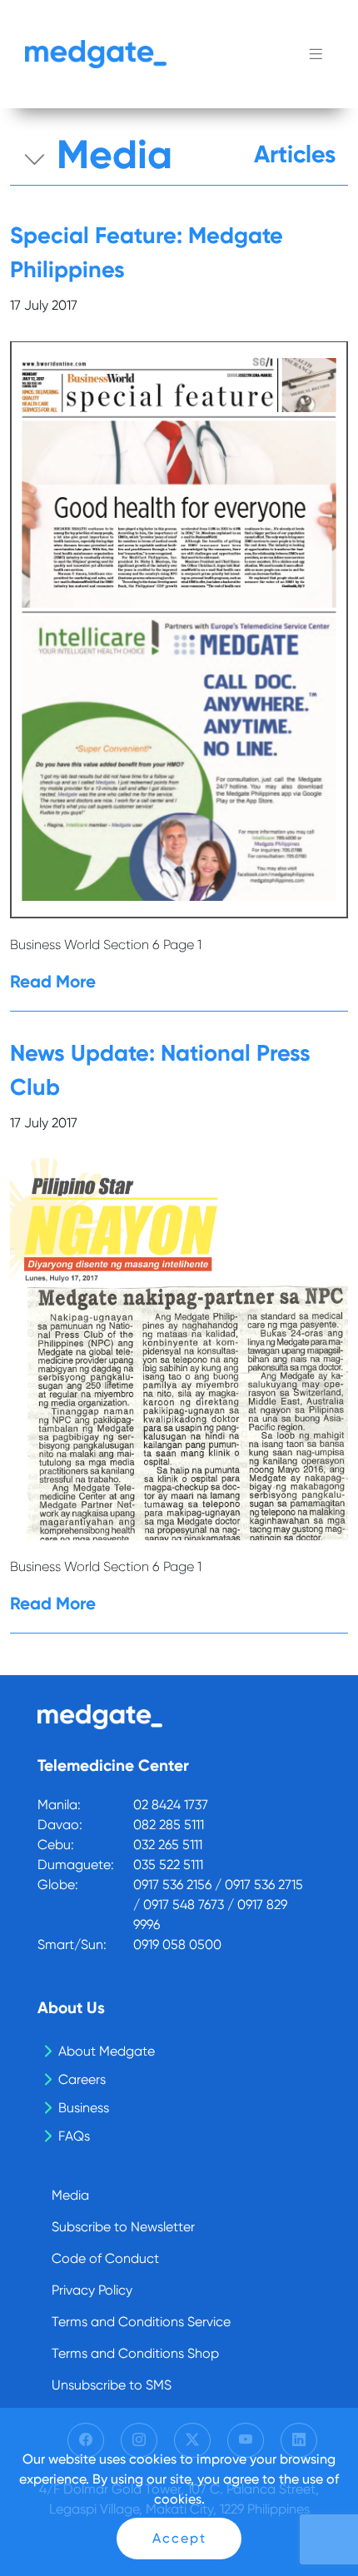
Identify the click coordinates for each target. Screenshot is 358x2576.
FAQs (74, 2136)
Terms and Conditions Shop (135, 2353)
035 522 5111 (168, 1865)
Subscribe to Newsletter (123, 2227)
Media (70, 2195)
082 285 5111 (169, 1825)
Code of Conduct (105, 2258)
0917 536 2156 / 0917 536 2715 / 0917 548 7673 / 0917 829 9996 (218, 1905)
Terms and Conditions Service (141, 2322)
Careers (82, 2079)
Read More (53, 981)
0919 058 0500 (177, 1944)
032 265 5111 (168, 1845)
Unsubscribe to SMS (112, 2385)
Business (84, 2108)
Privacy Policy (92, 2290)
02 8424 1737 (171, 1805)
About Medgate (107, 2051)
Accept (179, 2538)
